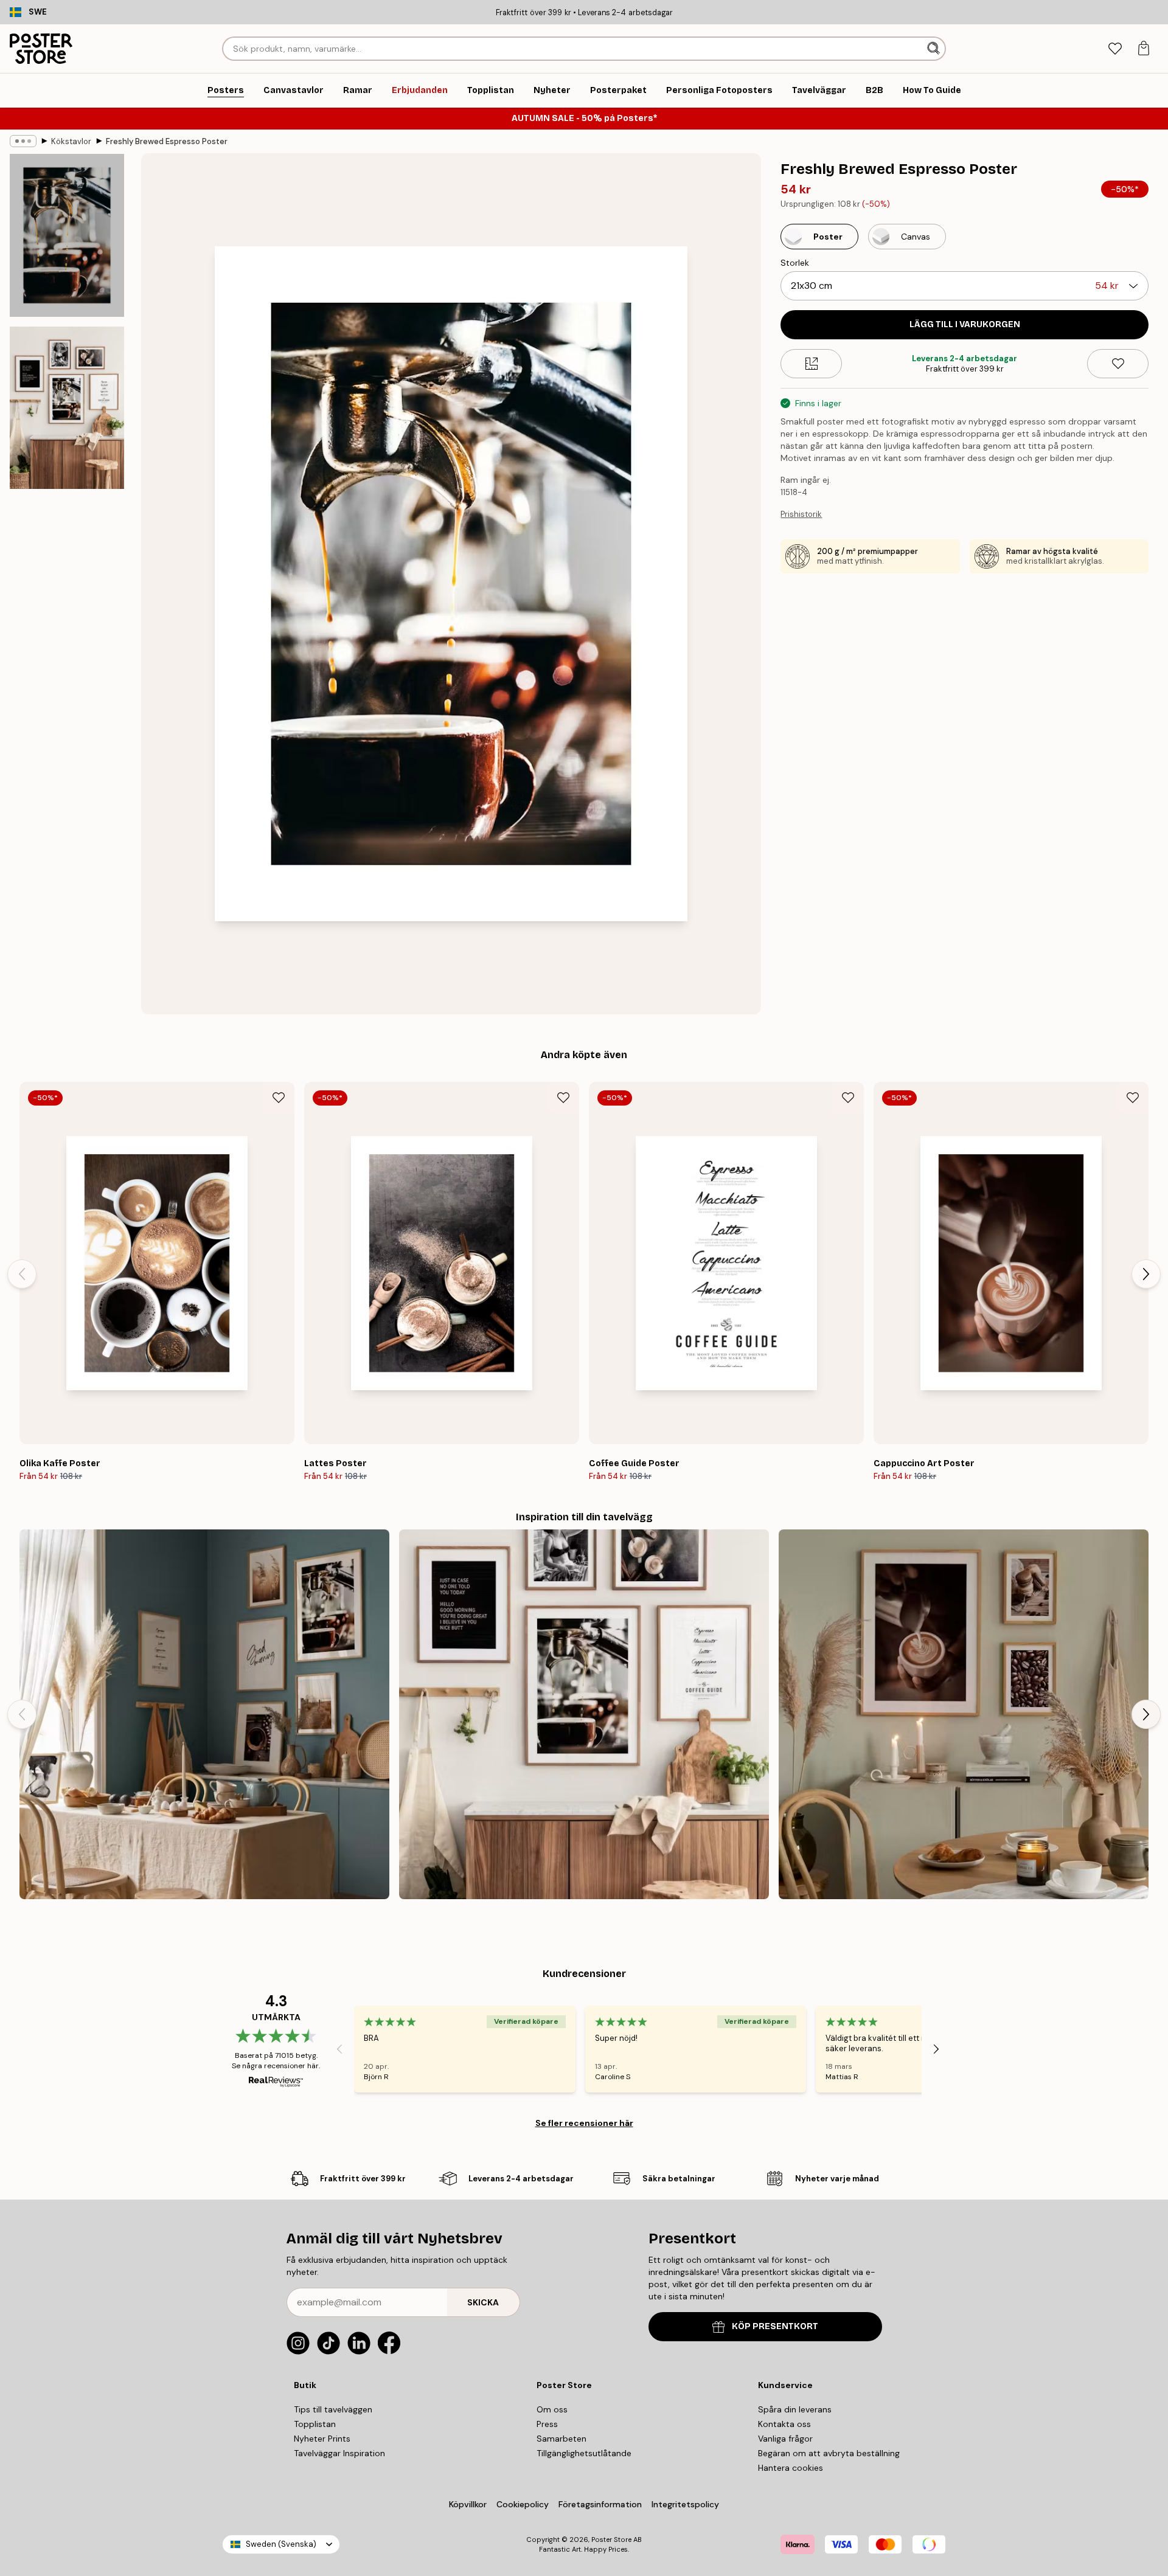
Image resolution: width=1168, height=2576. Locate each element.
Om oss (552, 2409)
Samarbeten (561, 2439)
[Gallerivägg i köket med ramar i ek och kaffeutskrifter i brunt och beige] (964, 1714)
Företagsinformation (600, 2504)
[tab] (1115, 49)
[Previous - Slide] (22, 1274)
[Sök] (935, 49)
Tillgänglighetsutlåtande (584, 2453)
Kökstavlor (71, 141)
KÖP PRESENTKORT (775, 2326)
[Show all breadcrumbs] (23, 141)
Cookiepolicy (523, 2504)
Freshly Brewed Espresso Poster (167, 141)
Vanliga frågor (785, 2439)
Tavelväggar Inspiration (339, 2453)
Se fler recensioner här (584, 2123)
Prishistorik (801, 514)
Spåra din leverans (795, 2409)
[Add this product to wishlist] (1118, 364)
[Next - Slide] (1146, 1274)
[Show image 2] (67, 407)
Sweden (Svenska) (281, 2544)
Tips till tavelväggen (333, 2409)
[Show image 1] (67, 236)
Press (547, 2424)
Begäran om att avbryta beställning (829, 2453)
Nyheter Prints (322, 2439)
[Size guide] (811, 364)
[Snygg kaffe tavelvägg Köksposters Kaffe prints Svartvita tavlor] (584, 1714)
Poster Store (611, 2540)
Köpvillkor (468, 2504)
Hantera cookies (791, 2468)
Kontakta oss (784, 2424)
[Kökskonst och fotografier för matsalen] (204, 1714)
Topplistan (315, 2424)
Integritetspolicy (685, 2504)
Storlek (795, 263)
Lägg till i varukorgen (965, 324)
